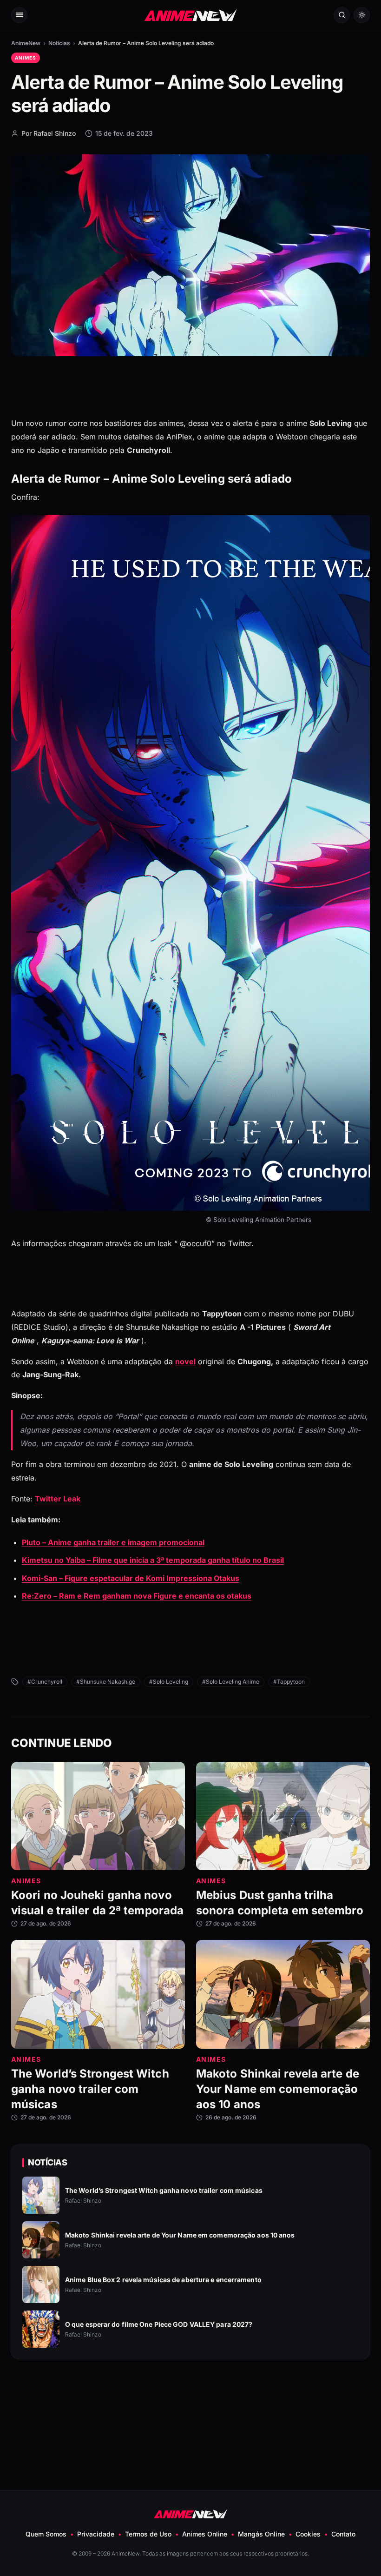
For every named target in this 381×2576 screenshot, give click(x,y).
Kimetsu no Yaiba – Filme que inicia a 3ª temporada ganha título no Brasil (153, 1560)
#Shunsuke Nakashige (106, 1682)
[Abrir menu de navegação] (19, 15)
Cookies (308, 2534)
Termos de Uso (148, 2534)
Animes (26, 58)
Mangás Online (261, 2534)
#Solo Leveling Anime (231, 1682)
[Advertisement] (190, 2402)
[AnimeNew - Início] (191, 15)
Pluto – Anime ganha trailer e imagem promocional (113, 1542)
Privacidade (96, 2534)
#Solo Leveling (169, 1682)
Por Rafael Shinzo (49, 133)
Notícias (59, 43)
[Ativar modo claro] (362, 15)
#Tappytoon (289, 1682)
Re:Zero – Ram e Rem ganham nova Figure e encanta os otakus (137, 1596)
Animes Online (205, 2534)
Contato (343, 2534)
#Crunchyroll (45, 1682)
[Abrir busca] (342, 15)
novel (185, 1361)
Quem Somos (46, 2534)
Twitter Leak (58, 1499)
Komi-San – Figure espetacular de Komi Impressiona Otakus (131, 1578)
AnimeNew (26, 43)
